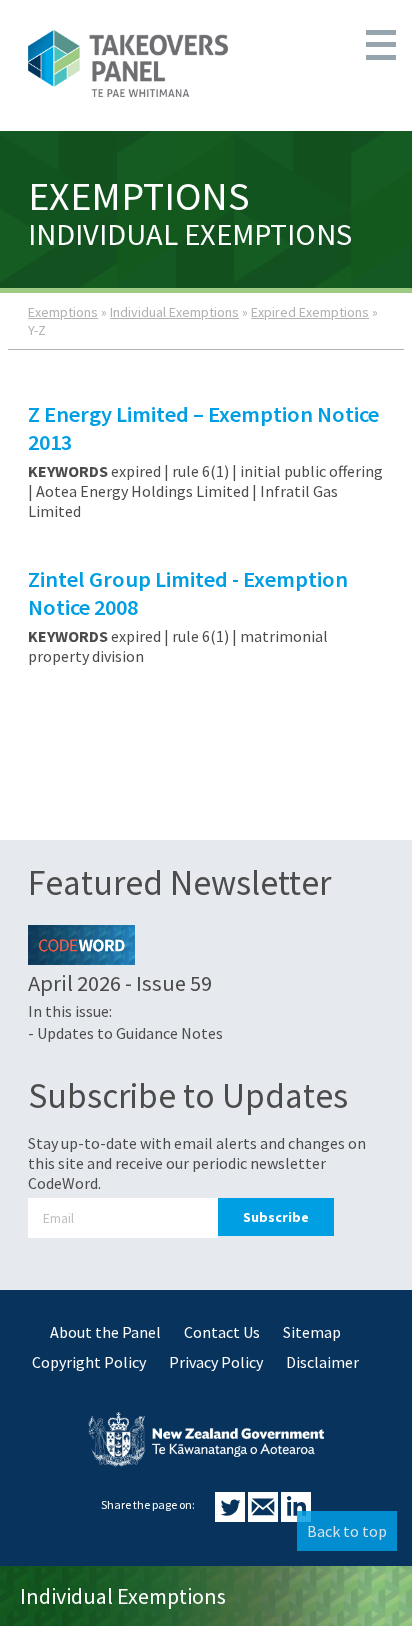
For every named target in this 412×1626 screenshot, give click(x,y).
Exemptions (63, 312)
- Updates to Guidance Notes (125, 1033)
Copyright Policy (89, 1362)
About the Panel (105, 1332)
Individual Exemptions (174, 312)
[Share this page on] (231, 1516)
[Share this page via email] (264, 1516)
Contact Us (222, 1332)
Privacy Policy (216, 1362)
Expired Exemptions (310, 312)
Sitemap (312, 1332)
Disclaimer (322, 1362)
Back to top (347, 1531)
